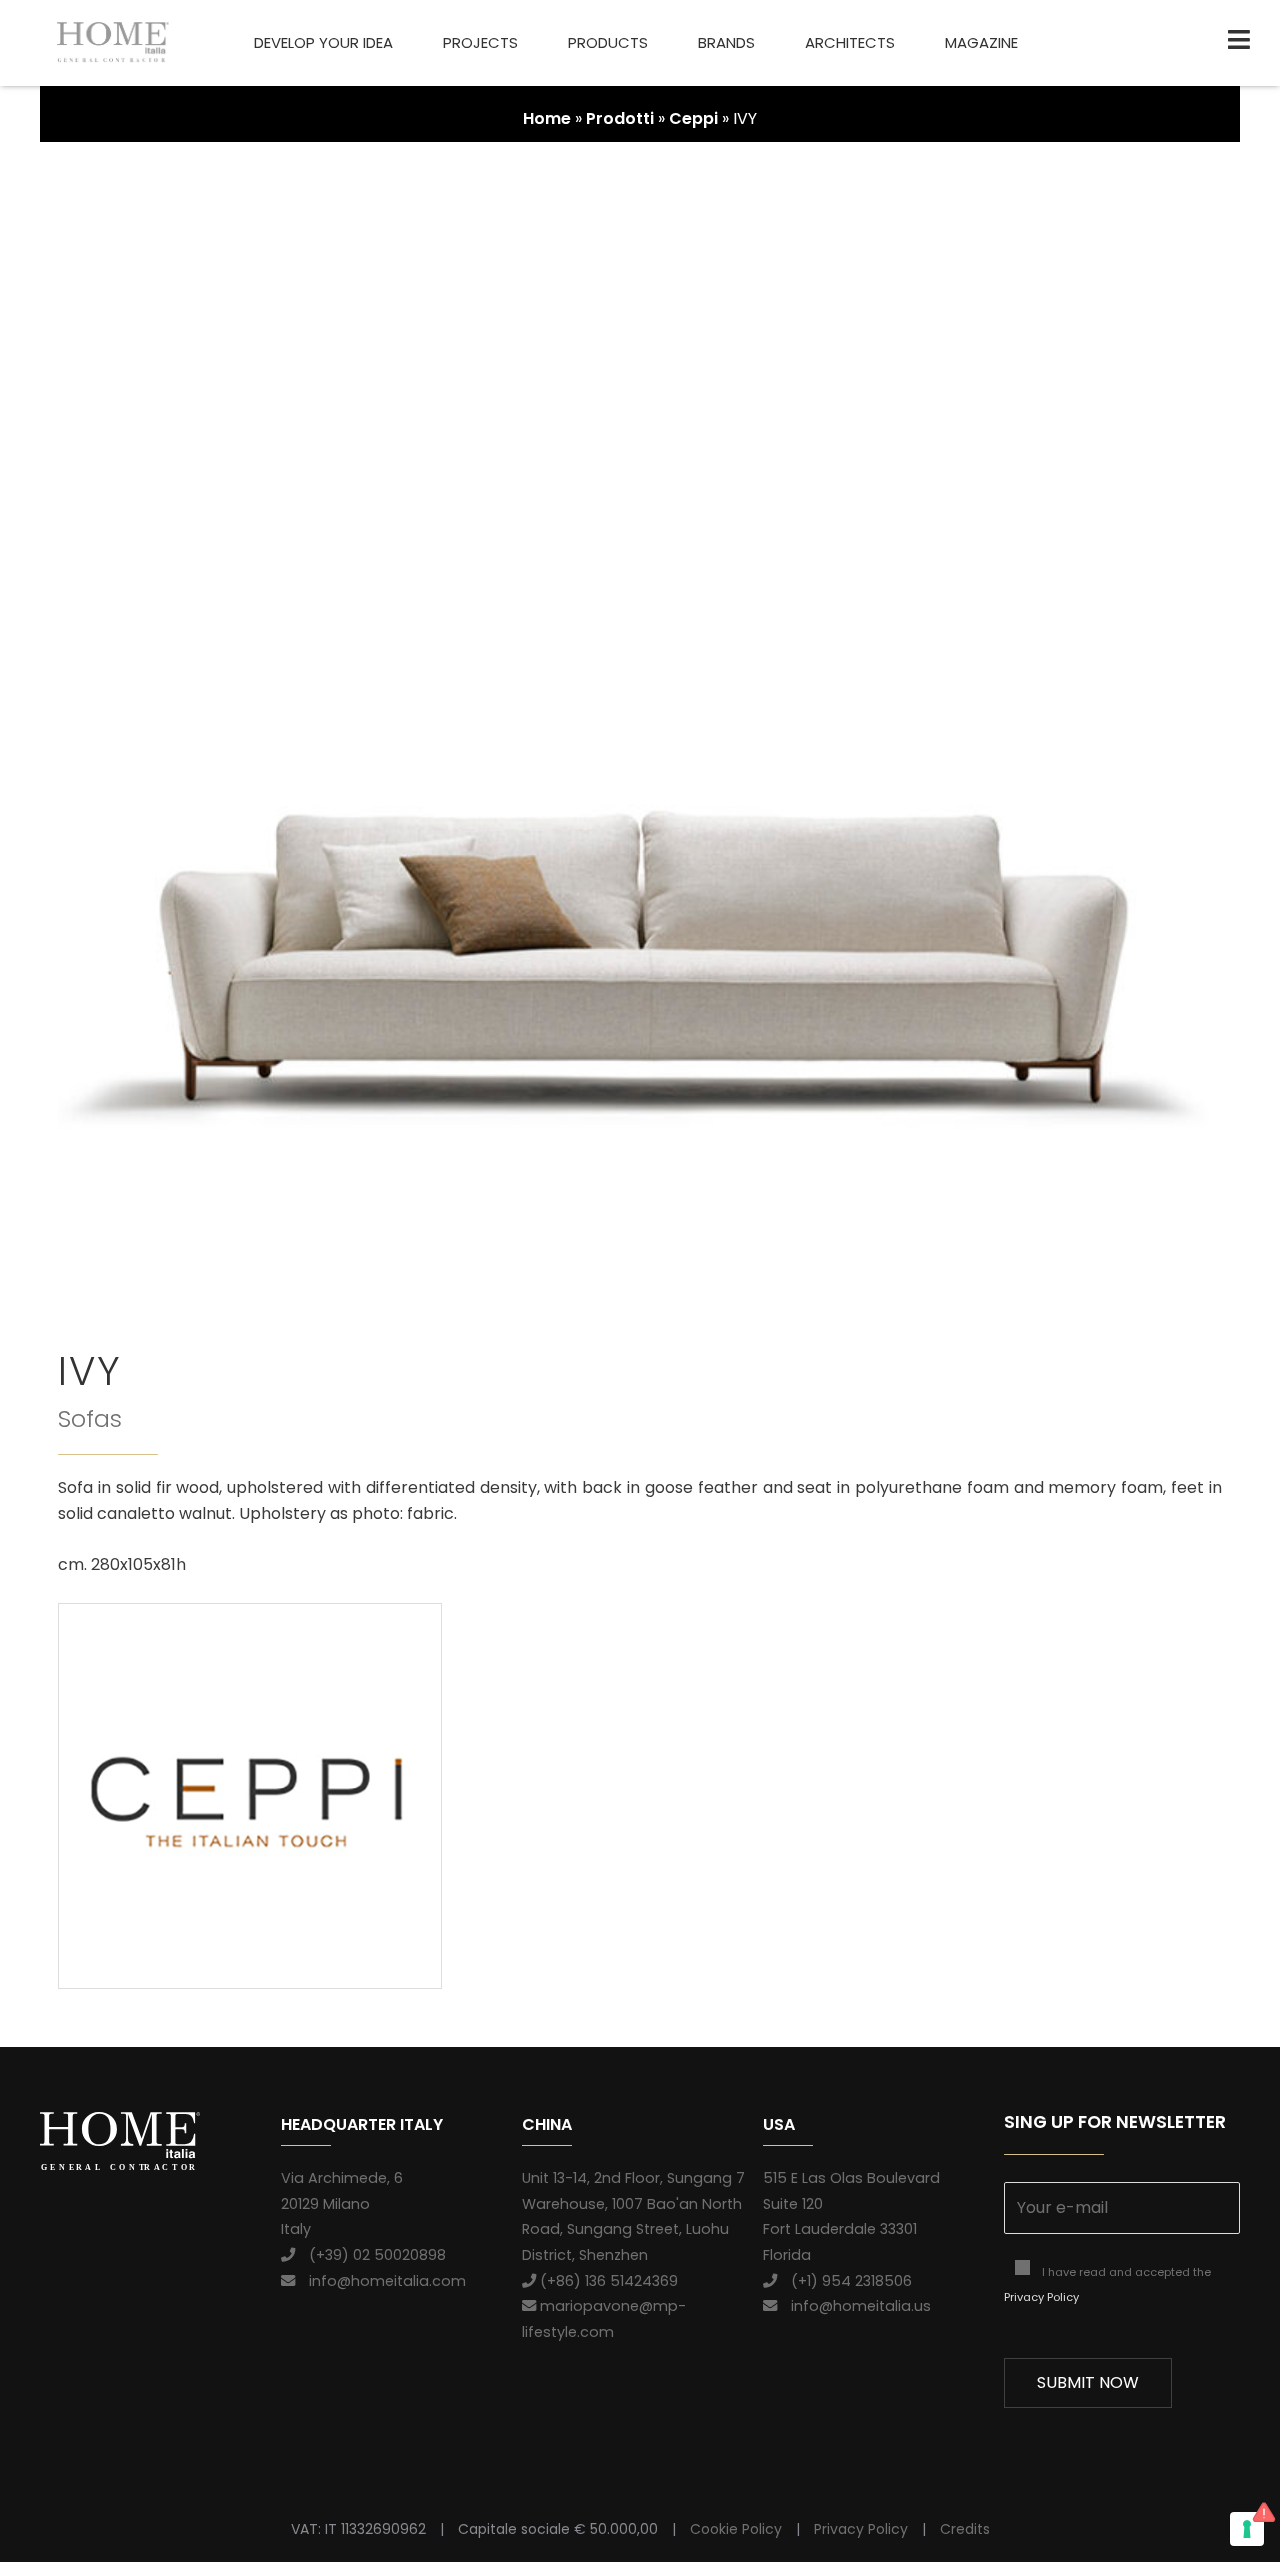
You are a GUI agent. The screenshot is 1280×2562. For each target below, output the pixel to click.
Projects (480, 42)
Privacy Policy (1041, 2297)
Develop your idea (323, 42)
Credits (965, 2529)
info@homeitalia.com (380, 2281)
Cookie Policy (736, 2529)
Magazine (981, 42)
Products (608, 42)
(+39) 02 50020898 (370, 2255)
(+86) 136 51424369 (607, 2281)
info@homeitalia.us (854, 2306)
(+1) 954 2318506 (844, 2281)
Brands (726, 42)
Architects (850, 42)
